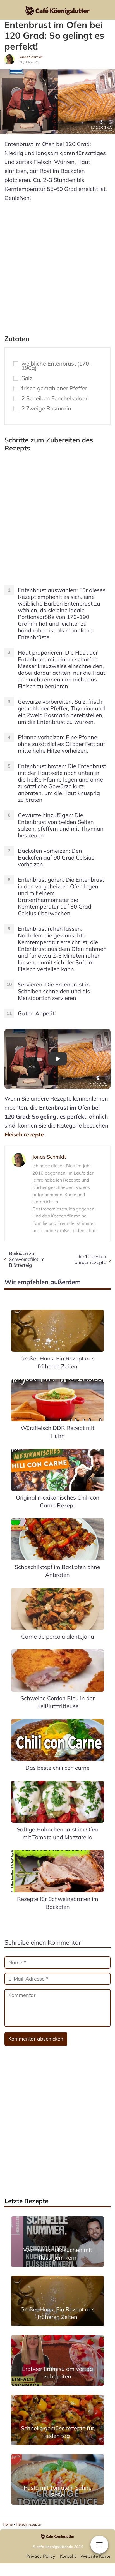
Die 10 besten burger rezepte (90, 1259)
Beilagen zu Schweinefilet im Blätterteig (27, 1259)
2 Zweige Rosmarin (46, 408)
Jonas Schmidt (31, 57)
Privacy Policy (41, 2556)
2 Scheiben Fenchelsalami (55, 398)
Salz (27, 378)
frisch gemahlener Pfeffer (54, 388)
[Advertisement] (57, 266)
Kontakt (68, 2556)
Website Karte (95, 2556)
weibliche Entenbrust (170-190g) (57, 366)
